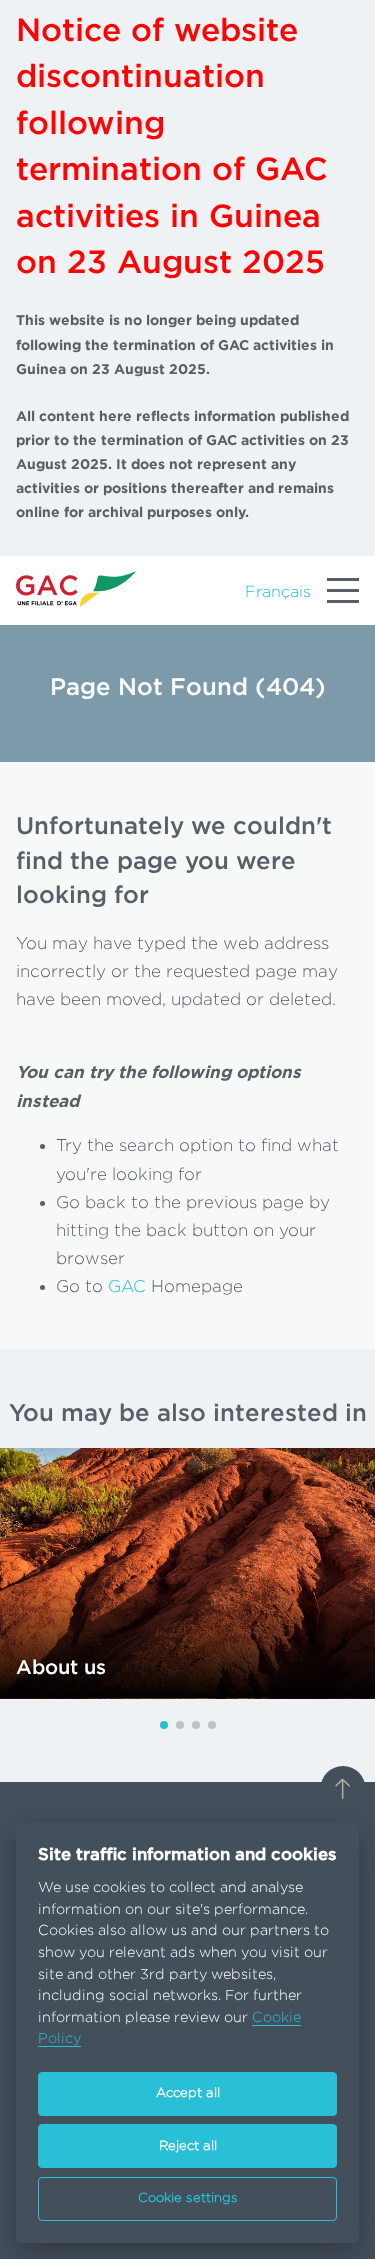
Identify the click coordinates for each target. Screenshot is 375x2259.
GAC (127, 1286)
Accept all (188, 2093)
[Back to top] (343, 1791)
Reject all (188, 2146)
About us (61, 1668)
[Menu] (343, 591)
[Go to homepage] (76, 588)
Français (278, 592)
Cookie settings (188, 2198)
